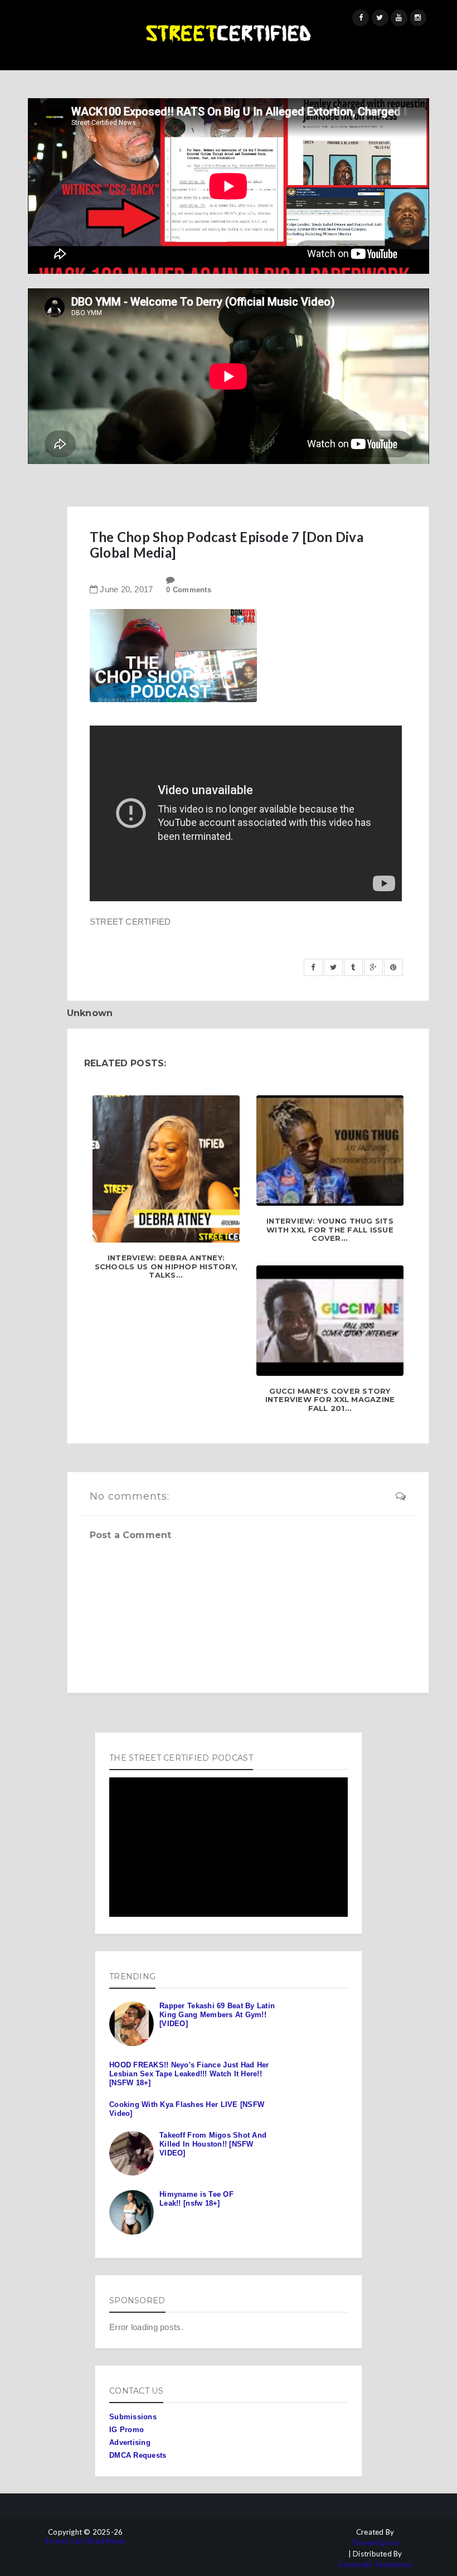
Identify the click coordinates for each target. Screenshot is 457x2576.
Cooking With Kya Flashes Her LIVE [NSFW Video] (187, 2109)
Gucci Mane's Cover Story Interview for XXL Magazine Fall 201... (330, 1400)
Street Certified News (85, 2541)
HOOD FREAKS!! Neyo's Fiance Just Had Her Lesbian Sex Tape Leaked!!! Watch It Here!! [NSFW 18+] (189, 2074)
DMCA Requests (138, 2455)
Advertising (130, 2442)
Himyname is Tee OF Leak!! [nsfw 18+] (196, 2199)
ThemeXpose (375, 2543)
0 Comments (189, 590)
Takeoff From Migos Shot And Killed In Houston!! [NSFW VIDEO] (213, 2144)
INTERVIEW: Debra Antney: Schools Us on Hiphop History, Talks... (166, 1267)
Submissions (133, 2417)
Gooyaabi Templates (375, 2565)
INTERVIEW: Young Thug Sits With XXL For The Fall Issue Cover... (330, 1230)
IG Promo (127, 2430)
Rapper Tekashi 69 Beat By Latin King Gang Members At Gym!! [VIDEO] (217, 2014)
